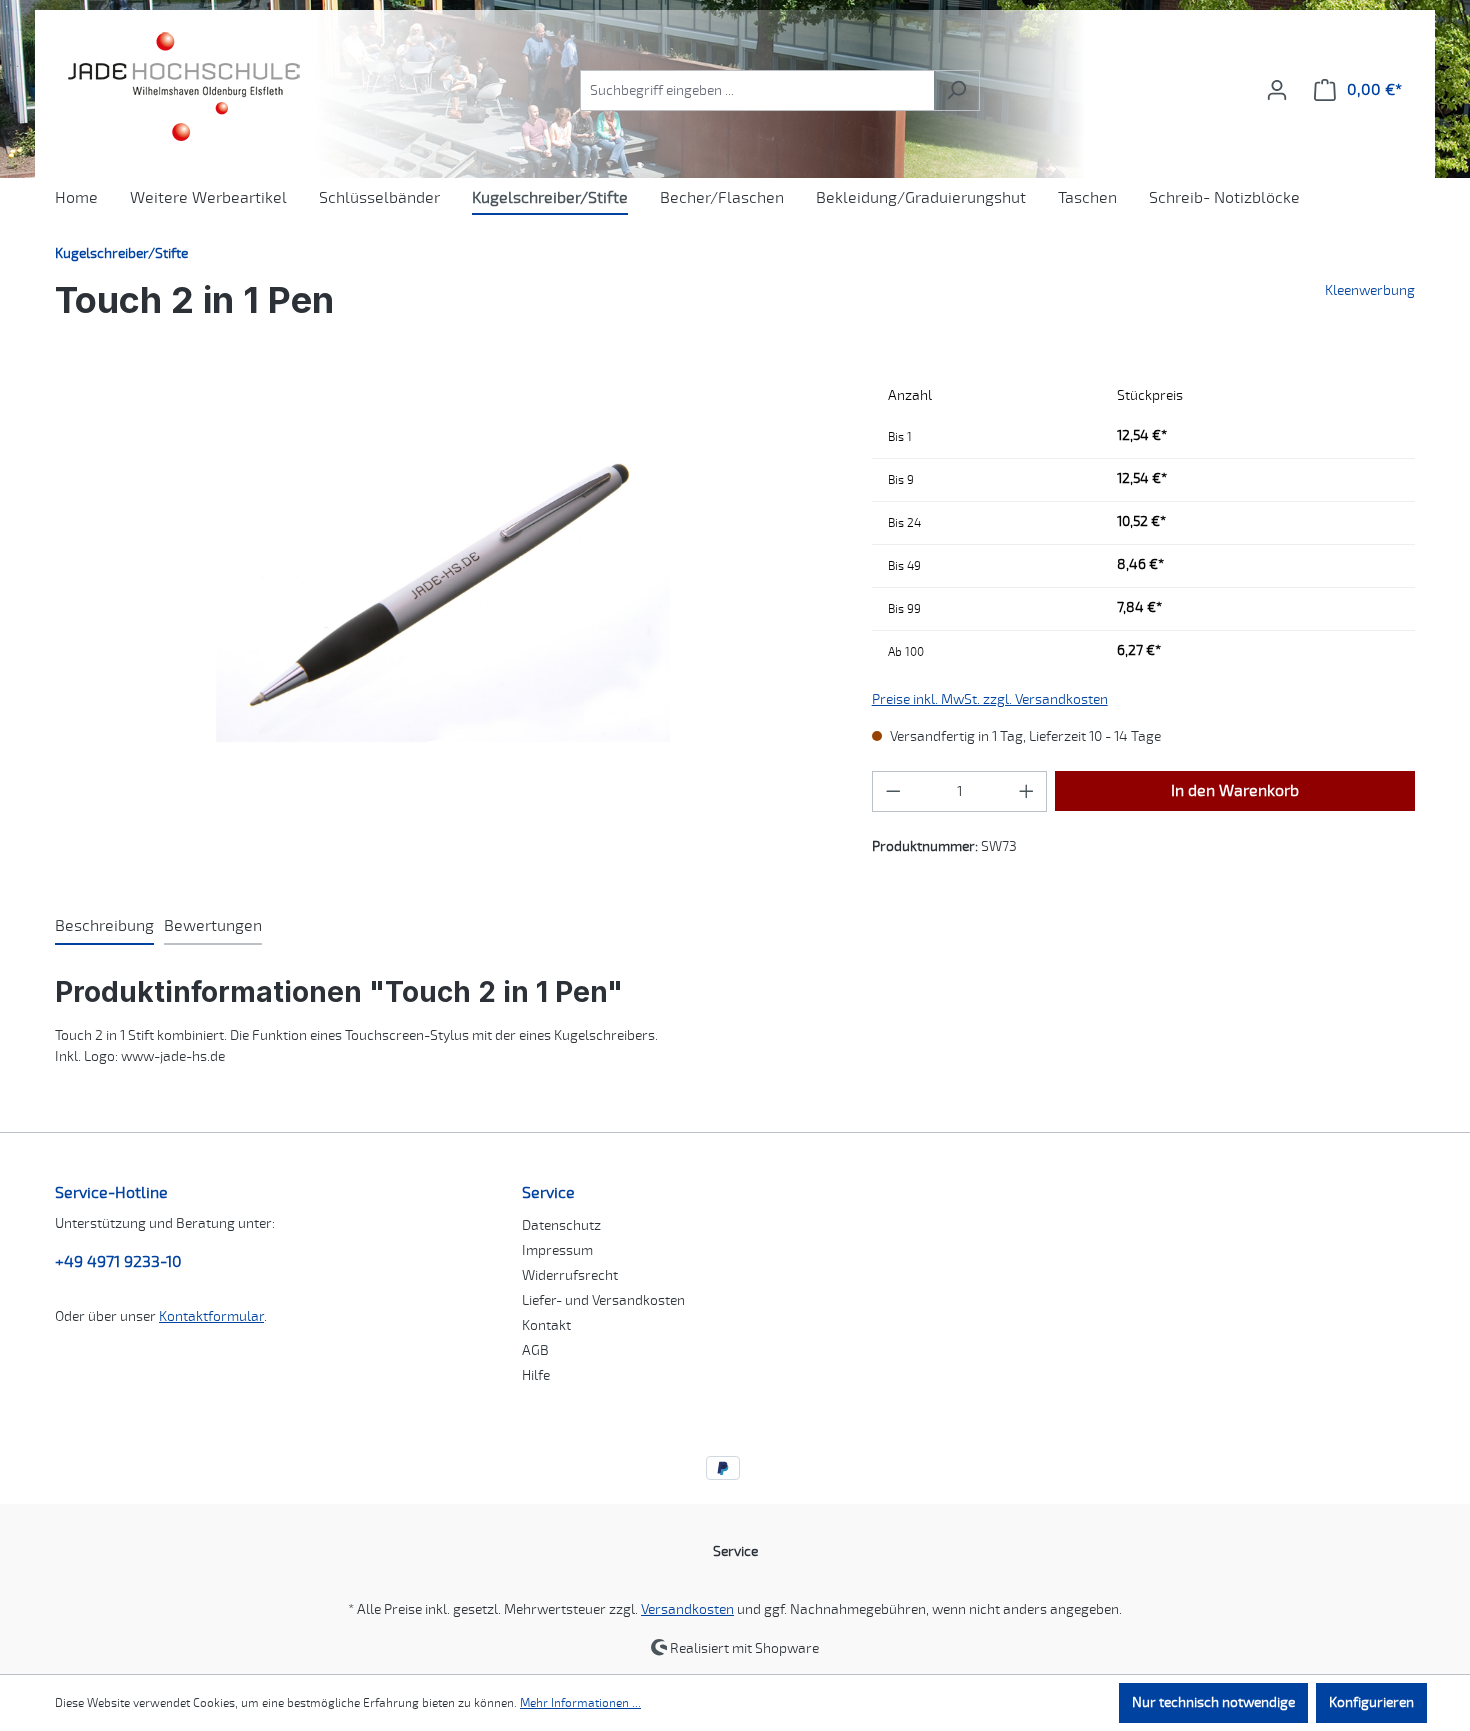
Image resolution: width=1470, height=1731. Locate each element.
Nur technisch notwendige (1213, 1702)
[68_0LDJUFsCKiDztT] (443, 591)
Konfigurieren (1371, 1702)
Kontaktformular (211, 1316)
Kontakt (546, 1325)
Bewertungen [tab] (213, 926)
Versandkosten (687, 1609)
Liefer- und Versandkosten (603, 1300)
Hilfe (536, 1375)
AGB (535, 1350)
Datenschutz (561, 1225)
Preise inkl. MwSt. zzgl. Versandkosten (990, 699)
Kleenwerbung (1370, 290)
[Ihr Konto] (1277, 90)
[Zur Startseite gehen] (181, 86)
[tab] (104, 927)
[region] (443, 591)
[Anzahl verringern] (893, 791)
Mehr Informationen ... (580, 1703)
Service (548, 1193)
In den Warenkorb (1235, 791)
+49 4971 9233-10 (118, 1262)
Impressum (557, 1250)
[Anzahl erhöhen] (1027, 791)
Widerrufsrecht (570, 1275)
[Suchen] (956, 90)
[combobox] (757, 90)
